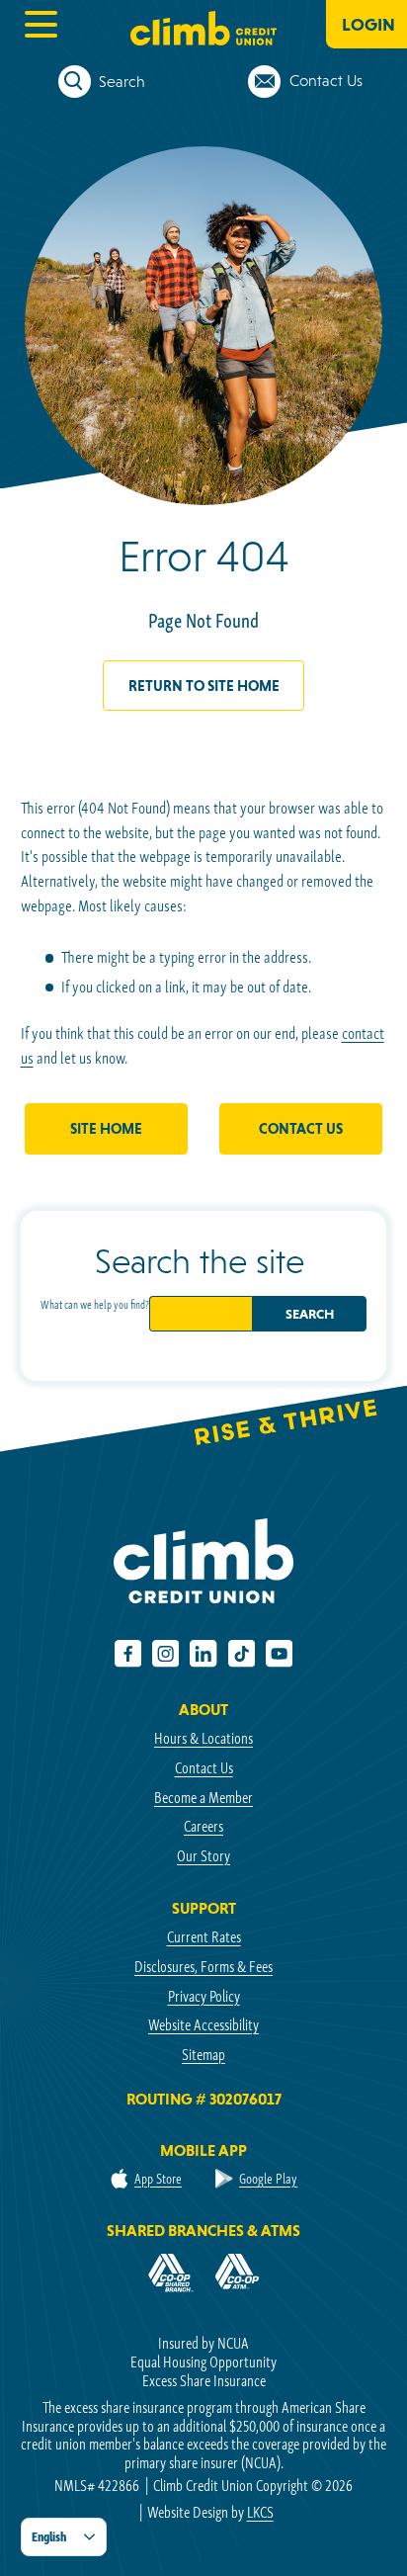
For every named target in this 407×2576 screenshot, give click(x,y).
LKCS (260, 2512)
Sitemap (203, 2055)
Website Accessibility (203, 2025)
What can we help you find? (95, 1304)
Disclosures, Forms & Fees (203, 1967)
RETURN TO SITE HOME (204, 686)
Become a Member (203, 1798)
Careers (203, 1826)
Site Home (106, 1128)
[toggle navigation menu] (40, 24)
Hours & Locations (203, 1738)
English (49, 2537)
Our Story (203, 1856)
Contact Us (301, 1128)
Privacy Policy (204, 1996)
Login (368, 24)
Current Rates (204, 1937)
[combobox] (64, 2537)
